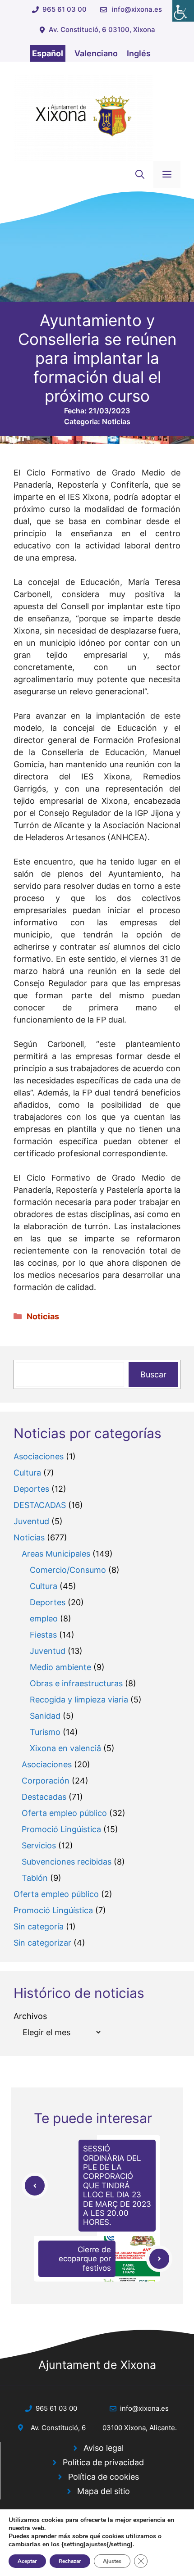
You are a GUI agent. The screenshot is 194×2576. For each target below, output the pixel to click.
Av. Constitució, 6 (58, 2428)
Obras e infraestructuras (76, 1683)
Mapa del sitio (104, 2491)
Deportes (31, 1489)
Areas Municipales (56, 1554)
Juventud (31, 1521)
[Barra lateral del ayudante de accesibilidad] (183, 11)
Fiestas (43, 1635)
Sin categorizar (42, 1943)
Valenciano (96, 53)
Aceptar (27, 2561)
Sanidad (45, 1716)
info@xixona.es (137, 9)
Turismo (45, 1732)
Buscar (153, 1374)
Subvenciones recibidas (67, 1862)
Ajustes (112, 2561)
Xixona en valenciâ (65, 1748)
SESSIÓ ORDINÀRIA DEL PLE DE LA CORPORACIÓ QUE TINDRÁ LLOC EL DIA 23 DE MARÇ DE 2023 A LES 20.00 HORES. (117, 2185)
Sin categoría (39, 1926)
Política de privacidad (103, 2462)
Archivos (30, 2016)
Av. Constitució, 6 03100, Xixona (102, 29)
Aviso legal (104, 2448)
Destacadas (44, 1797)
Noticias (116, 421)
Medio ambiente (60, 1667)
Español (48, 53)
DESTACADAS (40, 1505)
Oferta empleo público (64, 1813)
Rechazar (70, 2561)
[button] (140, 175)
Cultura (27, 1473)
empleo (44, 1618)
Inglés (139, 53)
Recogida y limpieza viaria (79, 1700)
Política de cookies (104, 2477)
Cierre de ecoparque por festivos (85, 2259)
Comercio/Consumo (68, 1570)
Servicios (39, 1845)
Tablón (35, 1878)
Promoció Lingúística (61, 1829)
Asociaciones (39, 1456)
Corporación (46, 1781)
